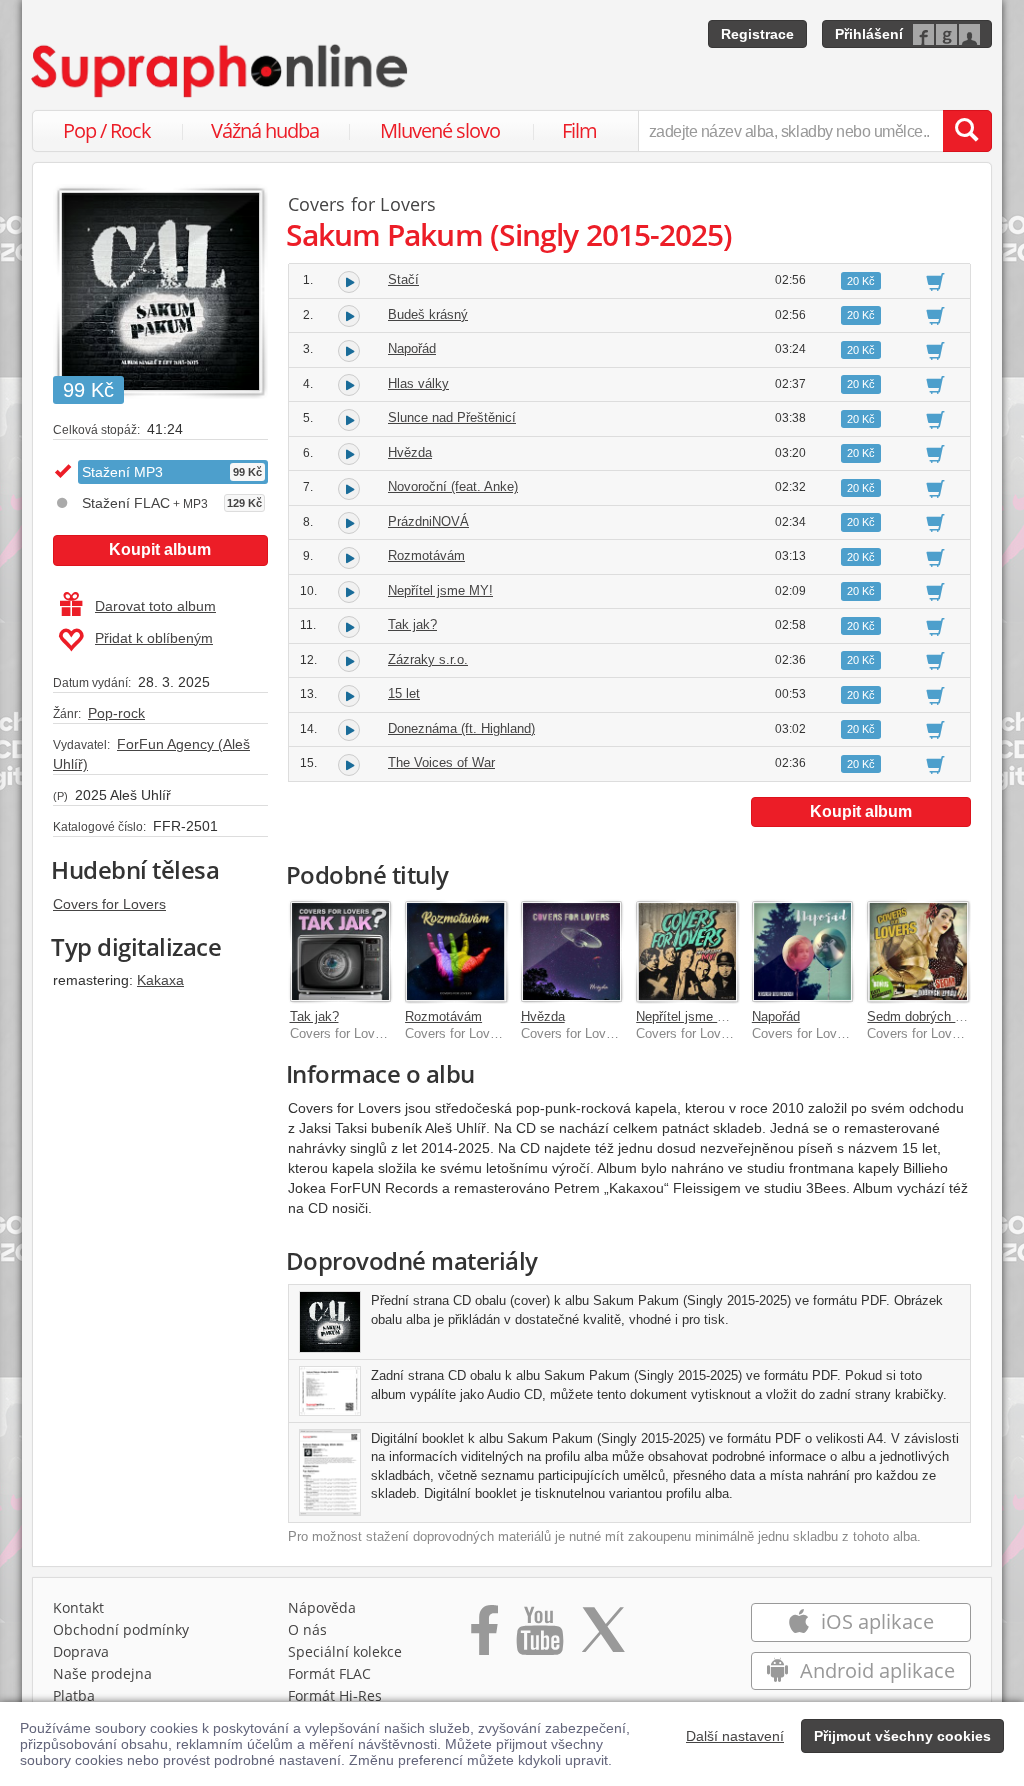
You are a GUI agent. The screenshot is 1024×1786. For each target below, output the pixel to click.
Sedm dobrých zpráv (927, 1016)
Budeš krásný (428, 314)
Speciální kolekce (345, 1651)
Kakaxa (160, 980)
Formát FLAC (329, 1673)
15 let (404, 693)
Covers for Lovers (109, 904)
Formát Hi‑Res (335, 1695)
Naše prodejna (102, 1673)
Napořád (412, 348)
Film (579, 130)
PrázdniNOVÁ (428, 521)
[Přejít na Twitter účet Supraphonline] (603, 1637)
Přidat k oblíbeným (154, 638)
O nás (307, 1629)
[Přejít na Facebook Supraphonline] (484, 1637)
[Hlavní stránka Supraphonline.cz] (221, 71)
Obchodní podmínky (121, 1629)
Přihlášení (869, 34)
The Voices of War (441, 762)
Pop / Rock (107, 130)
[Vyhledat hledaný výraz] (967, 131)
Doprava (81, 1651)
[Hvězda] (572, 952)
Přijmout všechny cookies (902, 1736)
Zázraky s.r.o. (428, 659)
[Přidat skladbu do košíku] (935, 281)
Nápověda (322, 1607)
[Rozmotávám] (456, 952)
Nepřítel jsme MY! (440, 590)
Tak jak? (412, 624)
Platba (74, 1695)
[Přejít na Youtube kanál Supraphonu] (539, 1637)
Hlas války (418, 383)
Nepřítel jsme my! (687, 1016)
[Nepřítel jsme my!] (687, 952)
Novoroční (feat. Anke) (453, 486)
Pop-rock (116, 713)
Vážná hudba (265, 130)
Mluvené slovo (440, 130)
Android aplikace (875, 1670)
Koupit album (160, 549)
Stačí (403, 279)
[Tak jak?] (341, 952)
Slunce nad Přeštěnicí (452, 417)
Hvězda (410, 452)
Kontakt (78, 1607)
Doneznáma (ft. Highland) (461, 728)
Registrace (757, 34)
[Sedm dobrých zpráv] (918, 952)
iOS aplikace (875, 1621)
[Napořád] (803, 952)
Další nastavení (735, 1736)
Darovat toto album (155, 606)
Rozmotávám (426, 555)
